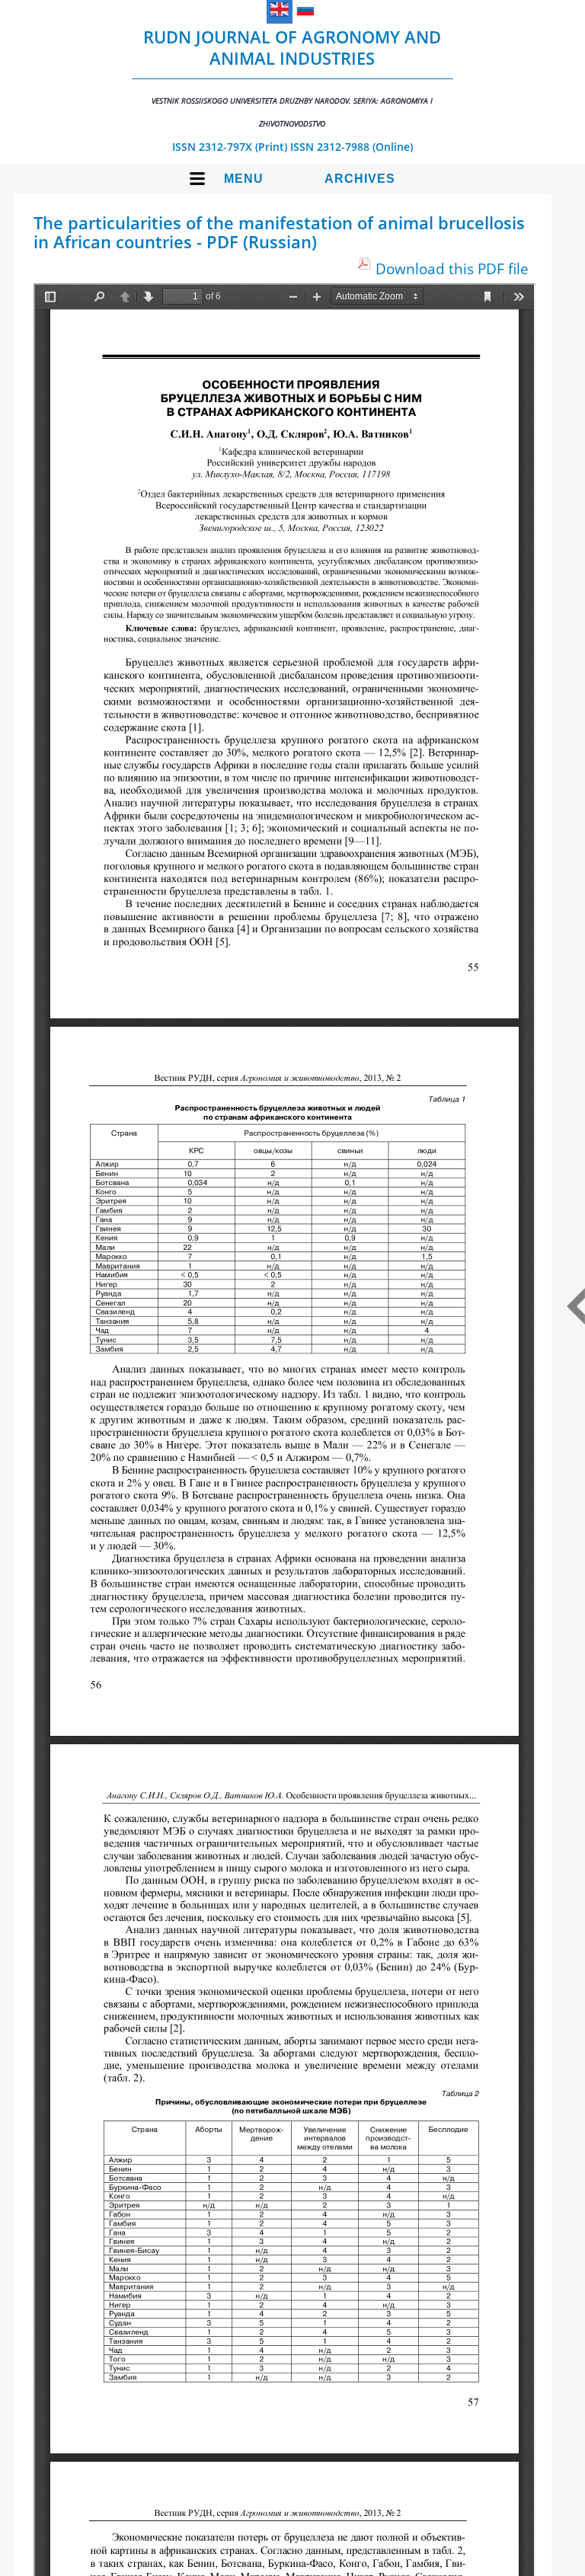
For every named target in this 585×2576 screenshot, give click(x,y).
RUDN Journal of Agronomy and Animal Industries (292, 77)
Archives (360, 179)
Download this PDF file (452, 268)
